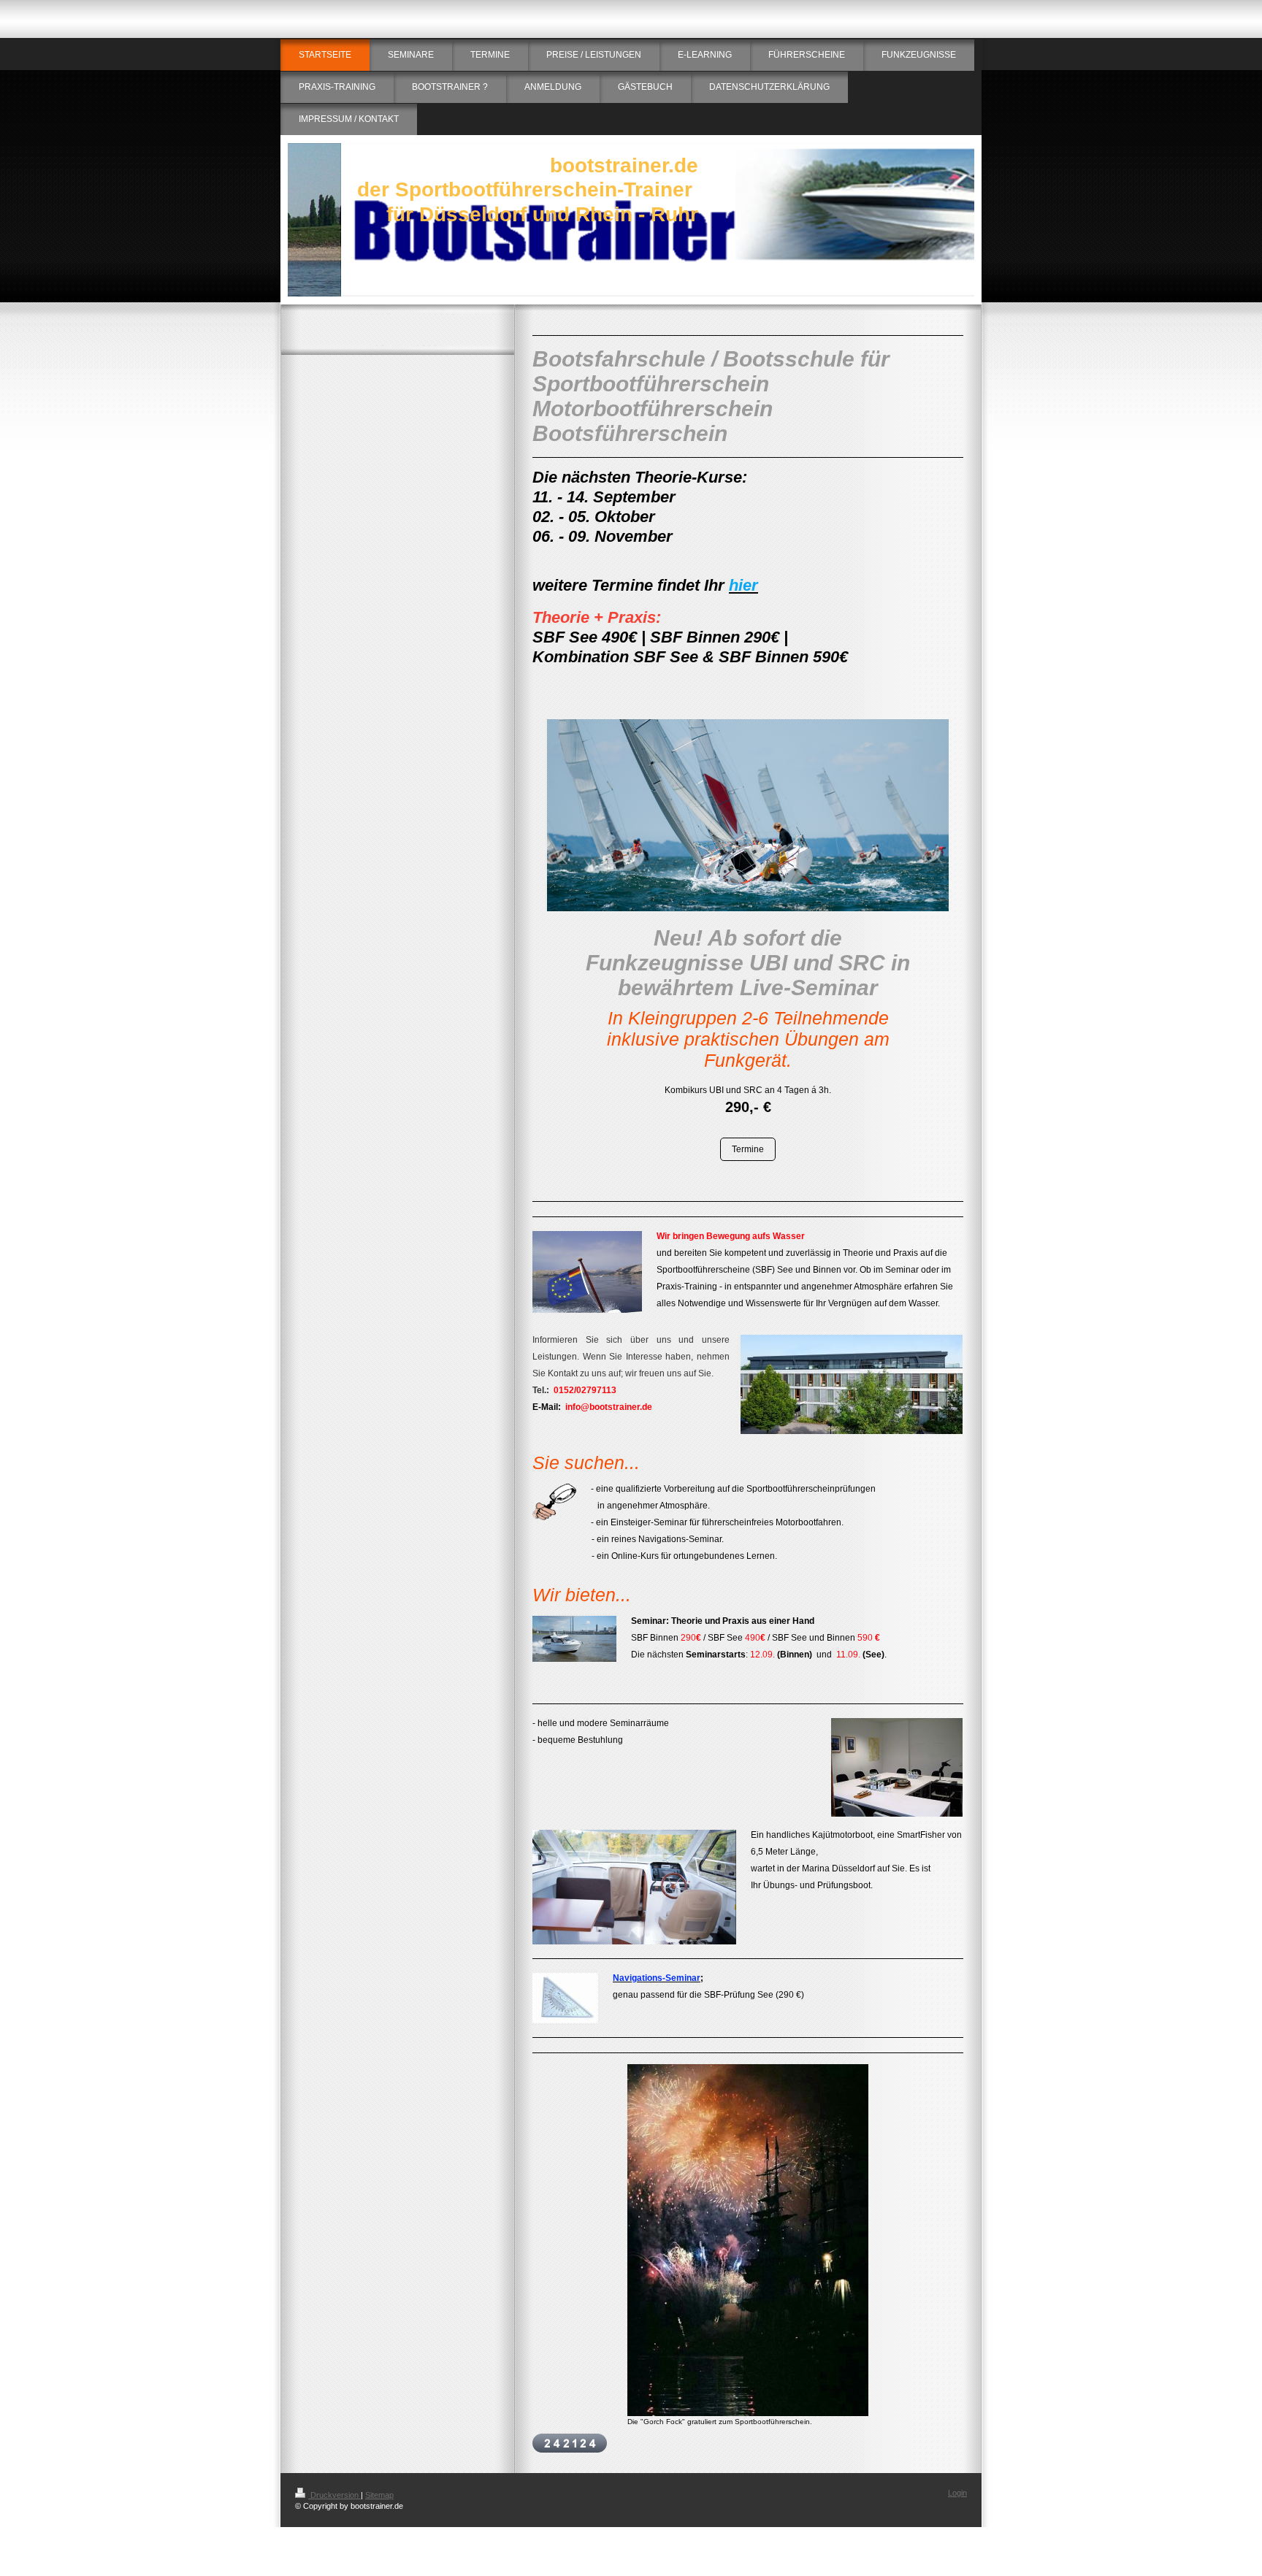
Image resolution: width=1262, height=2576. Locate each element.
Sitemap (379, 2495)
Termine (748, 1149)
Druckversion (334, 2495)
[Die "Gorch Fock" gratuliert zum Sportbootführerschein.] (748, 2240)
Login (957, 2493)
